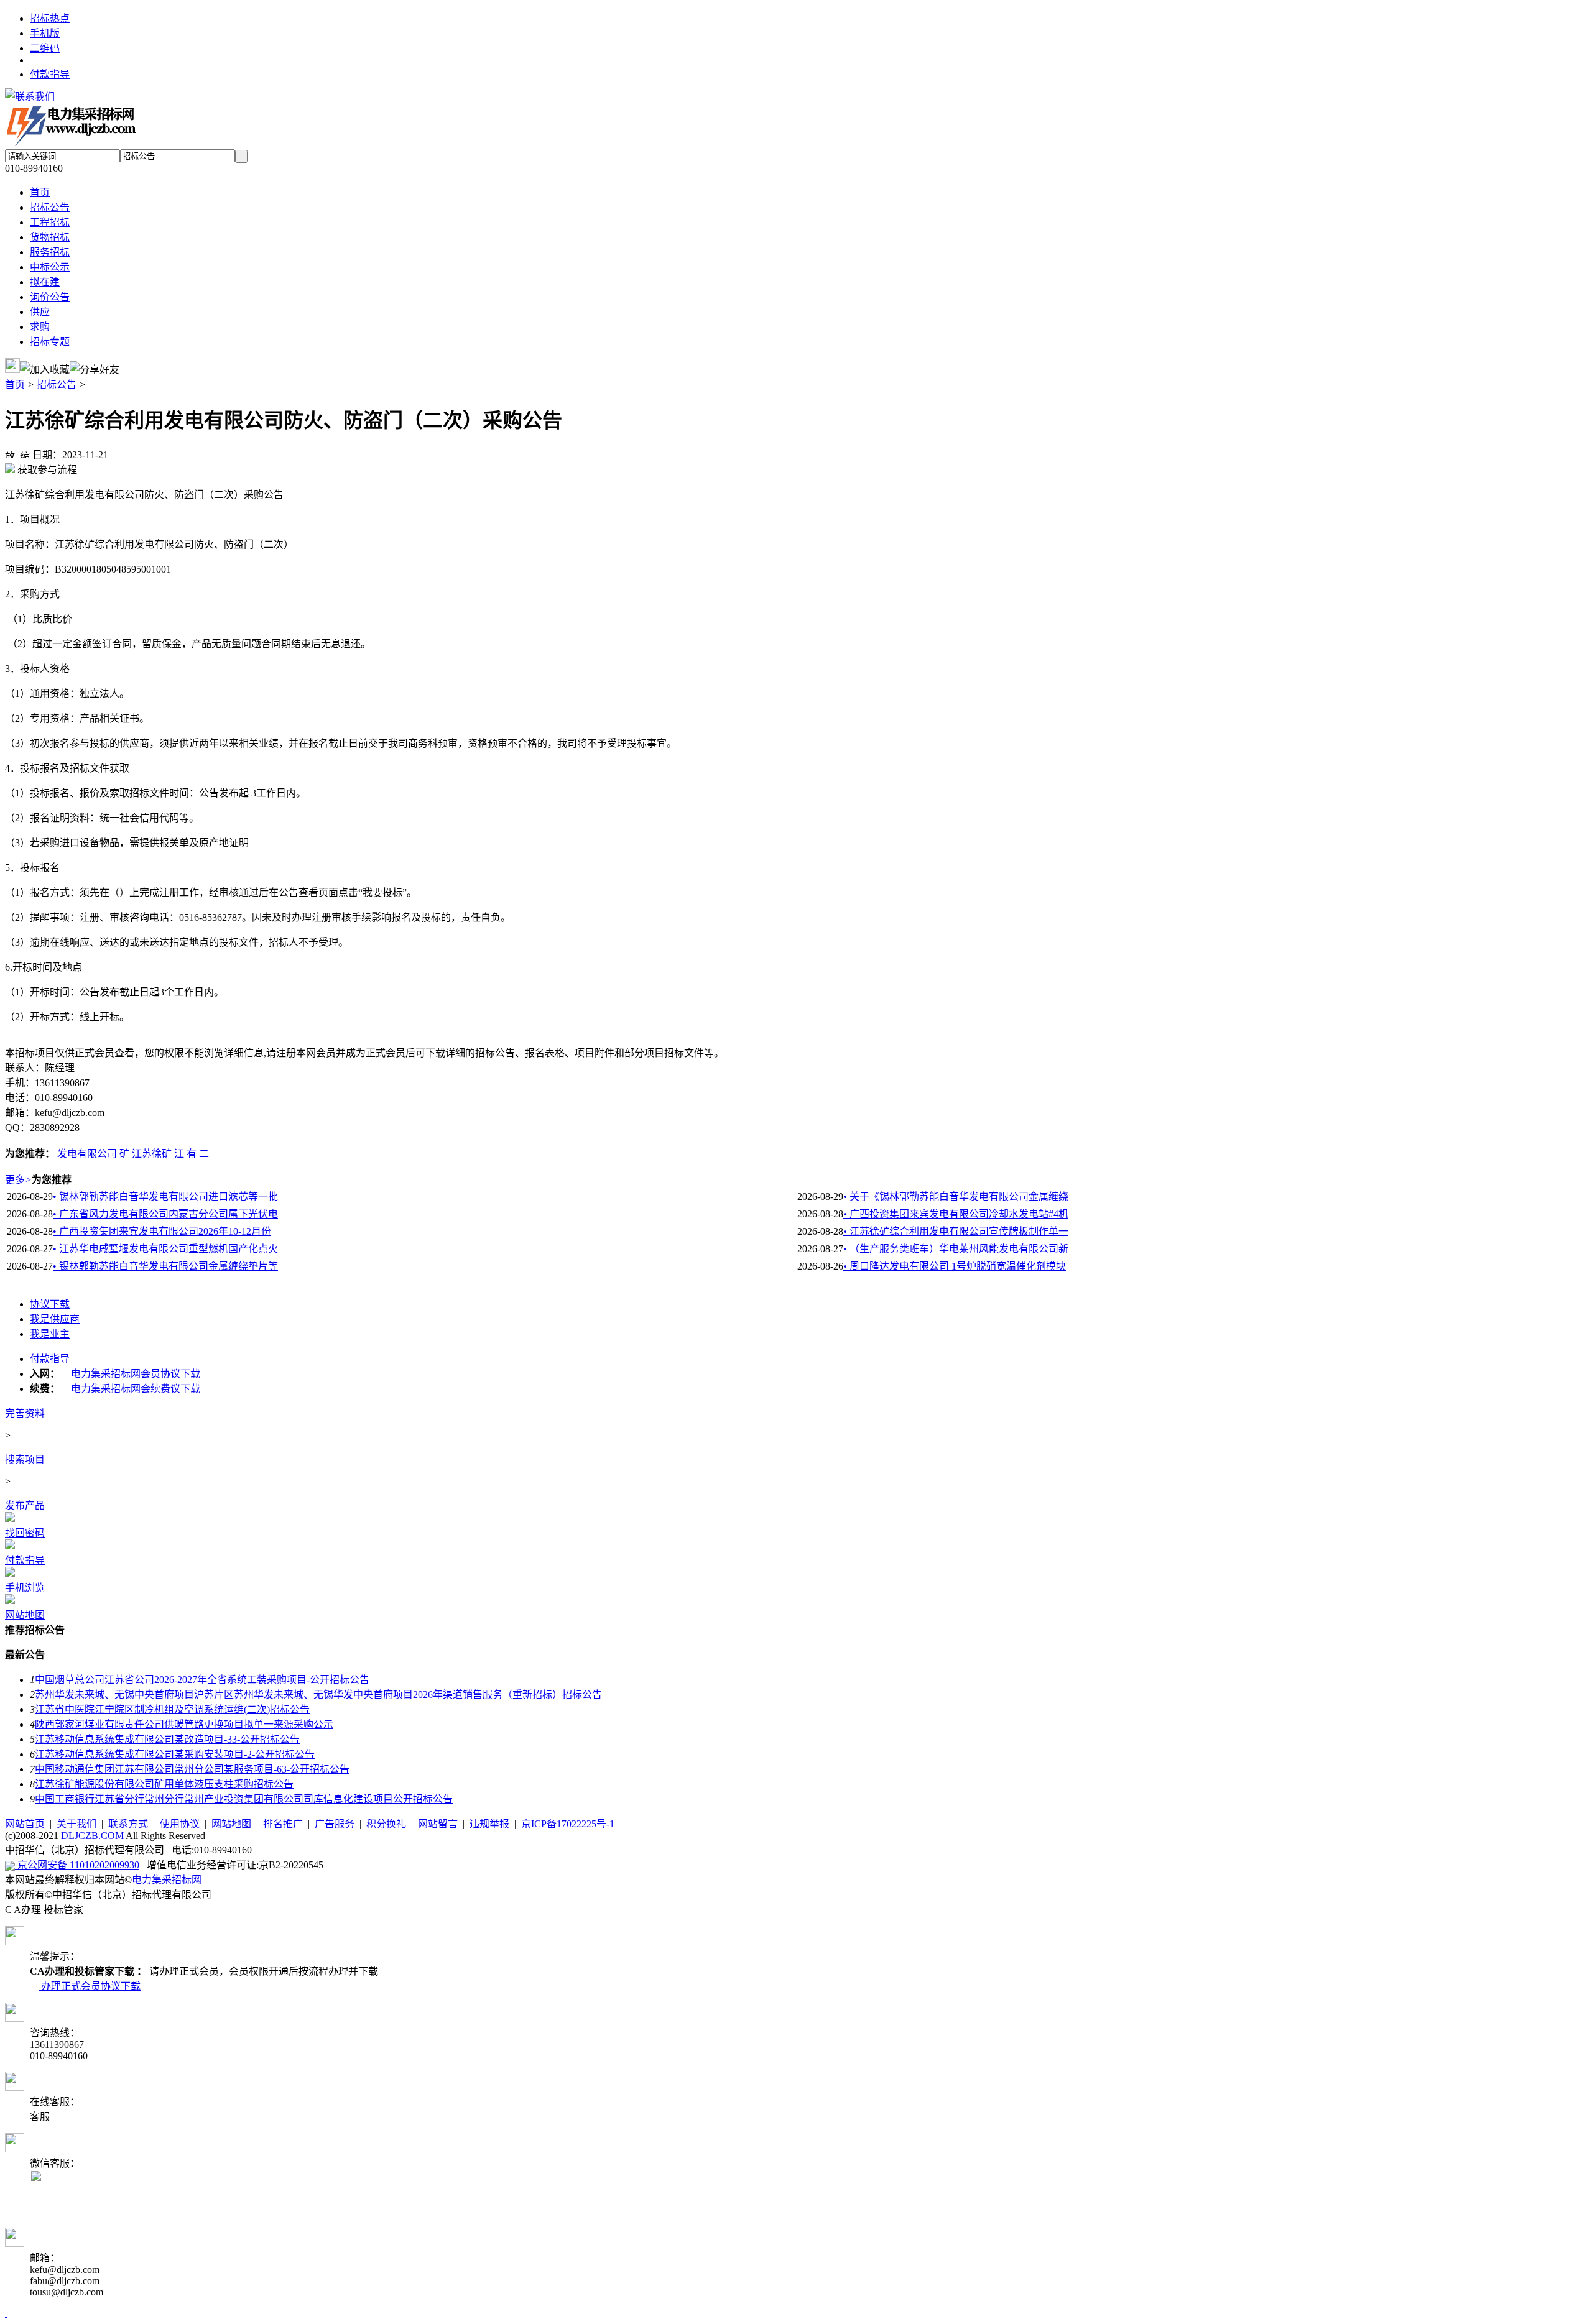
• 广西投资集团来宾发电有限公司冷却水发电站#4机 (956, 1214)
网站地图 (231, 1824)
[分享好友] (95, 369)
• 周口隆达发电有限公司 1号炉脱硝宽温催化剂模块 (955, 1266)
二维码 (45, 48)
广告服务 (335, 1824)
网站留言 (438, 1824)
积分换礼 (386, 1824)
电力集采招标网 (167, 1880)
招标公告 (57, 385)
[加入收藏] (45, 369)
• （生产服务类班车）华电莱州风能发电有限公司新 (956, 1249)
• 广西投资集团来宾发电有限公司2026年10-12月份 (162, 1231)
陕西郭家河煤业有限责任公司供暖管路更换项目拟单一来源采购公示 (184, 1724)
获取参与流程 (46, 470)
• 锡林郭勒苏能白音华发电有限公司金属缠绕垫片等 (165, 1266)
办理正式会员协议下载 (90, 1986)
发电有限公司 (87, 1154)
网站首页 (25, 1824)
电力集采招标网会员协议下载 (134, 1374)
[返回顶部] (6, 2313)
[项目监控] (12, 366)
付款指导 (50, 74)
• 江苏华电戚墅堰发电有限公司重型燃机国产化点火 (165, 1249)
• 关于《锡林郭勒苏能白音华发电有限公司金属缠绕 (956, 1197)
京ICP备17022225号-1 (568, 1824)
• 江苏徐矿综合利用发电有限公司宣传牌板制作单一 (956, 1231)
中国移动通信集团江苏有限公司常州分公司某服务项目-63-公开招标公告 (192, 1769)
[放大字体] (10, 453)
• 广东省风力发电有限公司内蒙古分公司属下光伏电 (165, 1214)
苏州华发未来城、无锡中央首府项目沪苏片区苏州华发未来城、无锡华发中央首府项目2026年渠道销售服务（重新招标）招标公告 (318, 1695)
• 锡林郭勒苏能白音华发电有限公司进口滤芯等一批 (165, 1197)
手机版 (45, 33)
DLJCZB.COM (92, 1836)
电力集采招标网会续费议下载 (134, 1389)
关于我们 (76, 1824)
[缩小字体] (25, 453)
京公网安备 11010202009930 (77, 1865)
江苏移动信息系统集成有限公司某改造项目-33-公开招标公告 (167, 1739)
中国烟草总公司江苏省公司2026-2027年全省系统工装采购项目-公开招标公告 (202, 1680)
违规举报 (489, 1824)
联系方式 (128, 1824)
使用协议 (180, 1824)
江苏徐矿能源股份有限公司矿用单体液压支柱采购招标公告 (164, 1784)
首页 (15, 385)
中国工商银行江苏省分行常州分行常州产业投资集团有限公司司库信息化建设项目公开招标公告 (244, 1799)
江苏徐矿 (152, 1154)
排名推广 (283, 1824)
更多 (18, 1180)
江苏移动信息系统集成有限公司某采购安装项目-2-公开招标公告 (175, 1754)
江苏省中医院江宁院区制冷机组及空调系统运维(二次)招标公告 (172, 1709)
